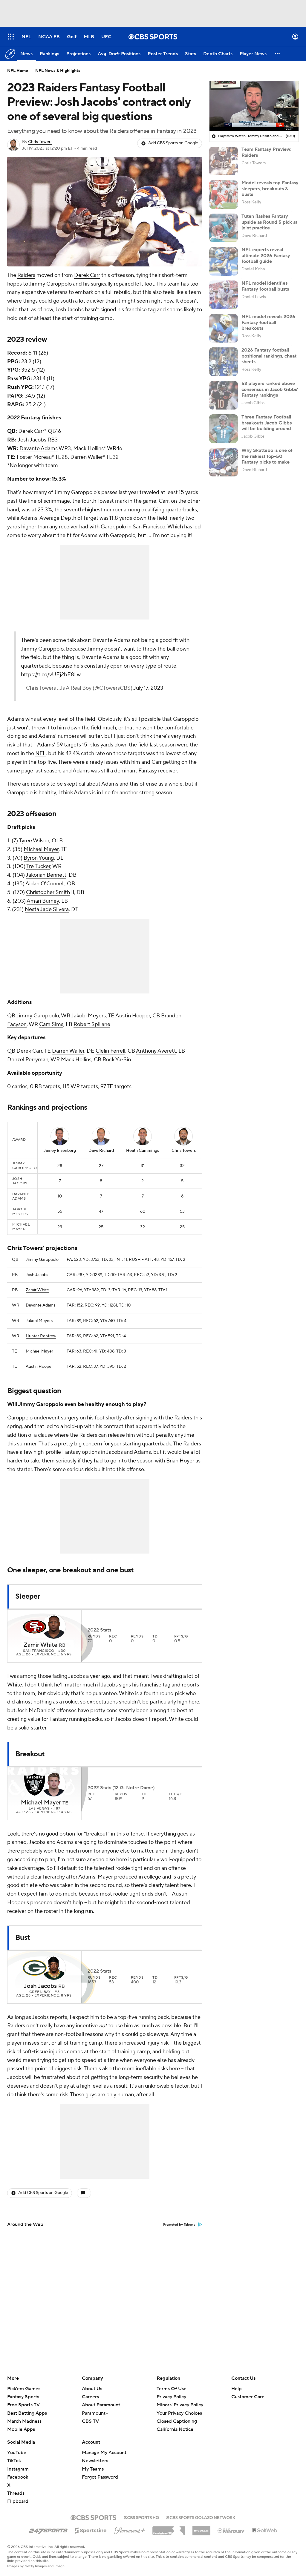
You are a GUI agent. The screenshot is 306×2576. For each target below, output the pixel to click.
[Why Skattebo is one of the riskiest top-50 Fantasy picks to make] (224, 462)
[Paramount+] (130, 2529)
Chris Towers (40, 142)
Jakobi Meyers (88, 1016)
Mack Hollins (76, 1060)
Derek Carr (87, 275)
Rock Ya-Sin (117, 1060)
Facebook (18, 2477)
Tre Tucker (38, 866)
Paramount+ (95, 2413)
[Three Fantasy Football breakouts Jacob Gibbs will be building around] (224, 429)
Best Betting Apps (27, 2413)
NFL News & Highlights (58, 71)
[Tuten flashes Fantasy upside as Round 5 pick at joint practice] (224, 228)
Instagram (18, 2469)
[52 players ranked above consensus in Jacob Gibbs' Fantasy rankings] (224, 395)
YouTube (17, 2453)
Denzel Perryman (28, 1060)
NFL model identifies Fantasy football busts (265, 286)
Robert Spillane (92, 1024)
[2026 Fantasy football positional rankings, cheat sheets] (224, 362)
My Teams (93, 2469)
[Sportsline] (91, 2530)
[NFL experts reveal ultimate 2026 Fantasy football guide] (224, 261)
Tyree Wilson (34, 841)
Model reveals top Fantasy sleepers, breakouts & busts (270, 188)
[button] (11, 37)
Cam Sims (51, 1024)
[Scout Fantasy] (231, 2530)
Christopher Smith (48, 892)
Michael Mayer (41, 849)
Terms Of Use (172, 2389)
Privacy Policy (171, 2397)
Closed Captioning (177, 2416)
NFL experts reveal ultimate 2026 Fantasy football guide (266, 255)
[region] (254, 106)
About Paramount (101, 2405)
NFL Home (18, 71)
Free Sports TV (23, 2405)
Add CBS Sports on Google (173, 143)
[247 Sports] (48, 2529)
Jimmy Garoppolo (50, 284)
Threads (16, 2493)
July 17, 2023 (148, 688)
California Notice (175, 2424)
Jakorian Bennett (46, 875)
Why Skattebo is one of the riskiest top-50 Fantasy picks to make (267, 456)
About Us (92, 2389)
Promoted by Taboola (179, 2225)
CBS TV (90, 2421)
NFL (40, 753)
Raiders (26, 275)
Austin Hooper (133, 1016)
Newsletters (95, 2461)
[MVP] (201, 2528)
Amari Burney (43, 901)
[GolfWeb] (265, 2531)
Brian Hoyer (180, 1461)
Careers (90, 2397)
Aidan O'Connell (45, 884)
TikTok (14, 2461)
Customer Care (248, 2397)
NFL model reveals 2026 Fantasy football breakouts (268, 322)
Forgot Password (100, 2477)
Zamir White (37, 1290)
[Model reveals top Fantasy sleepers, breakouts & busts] (224, 194)
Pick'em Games (24, 2389)
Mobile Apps (21, 2429)
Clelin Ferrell (110, 1051)
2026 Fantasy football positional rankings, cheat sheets (269, 356)
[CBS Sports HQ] (141, 2517)
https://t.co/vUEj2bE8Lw (51, 675)
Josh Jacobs (69, 310)
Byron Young (39, 858)
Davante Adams (39, 448)
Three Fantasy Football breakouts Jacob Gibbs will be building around (267, 423)
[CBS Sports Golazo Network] (201, 2517)
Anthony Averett (156, 1051)
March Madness (24, 2421)
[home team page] (35, 1627)
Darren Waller (68, 1051)
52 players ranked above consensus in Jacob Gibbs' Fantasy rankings (270, 389)
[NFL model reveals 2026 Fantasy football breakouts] (224, 328)
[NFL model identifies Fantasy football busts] (224, 295)
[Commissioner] (169, 2529)
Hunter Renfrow (41, 1336)
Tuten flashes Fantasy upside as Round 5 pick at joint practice (269, 222)
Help (237, 2389)
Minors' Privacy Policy (180, 2405)
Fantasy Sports (23, 2397)
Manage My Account (104, 2453)
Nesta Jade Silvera (47, 909)
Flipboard (18, 2501)
